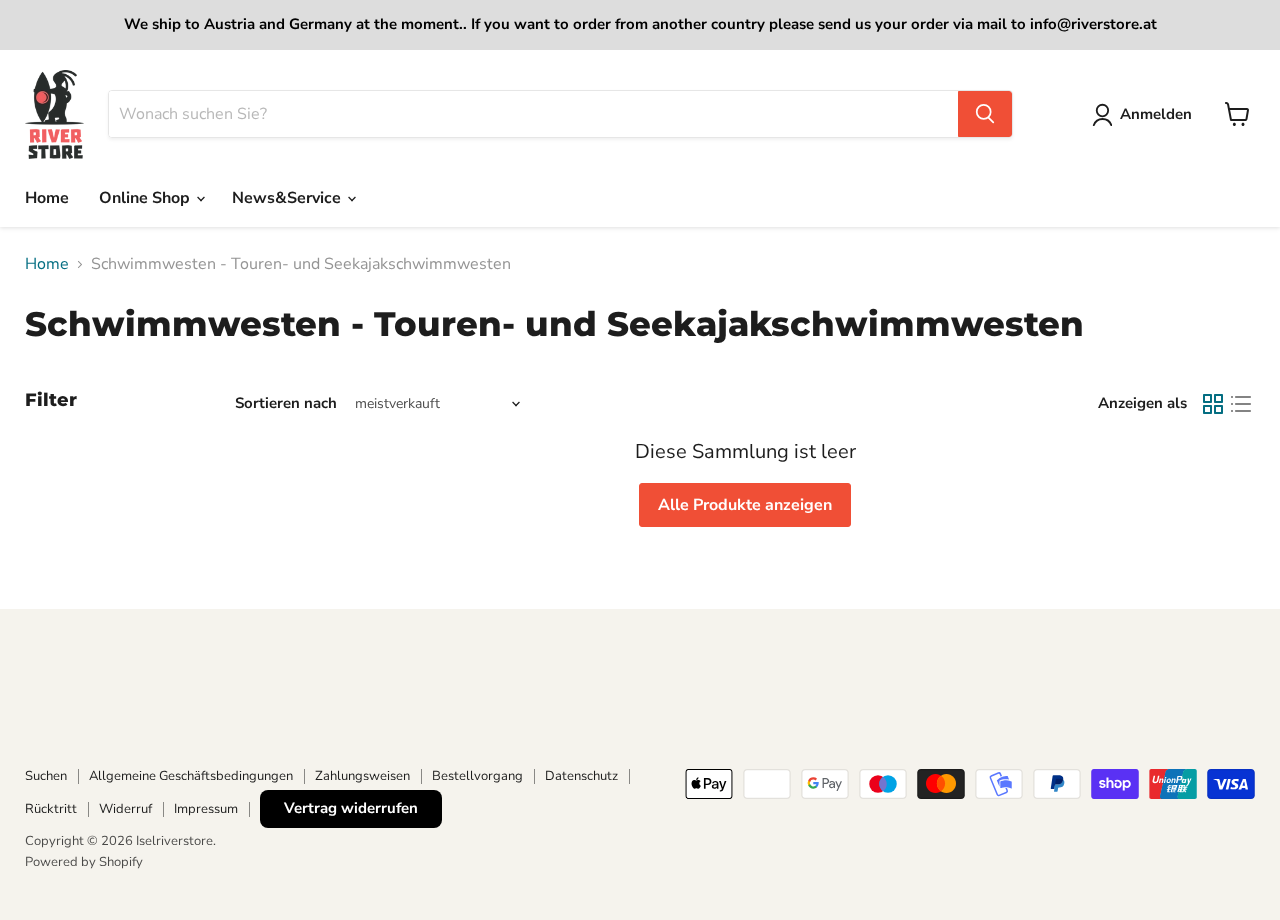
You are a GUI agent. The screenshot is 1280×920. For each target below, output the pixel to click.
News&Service (288, 198)
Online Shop (146, 198)
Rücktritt (51, 809)
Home (47, 198)
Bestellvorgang (477, 776)
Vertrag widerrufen (351, 808)
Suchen (46, 776)
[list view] (1241, 404)
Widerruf (125, 809)
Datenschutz (581, 776)
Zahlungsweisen (362, 776)
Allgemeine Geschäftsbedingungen (191, 776)
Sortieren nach (286, 403)
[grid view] (1213, 404)
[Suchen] (985, 114)
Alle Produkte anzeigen (745, 505)
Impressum (206, 809)
